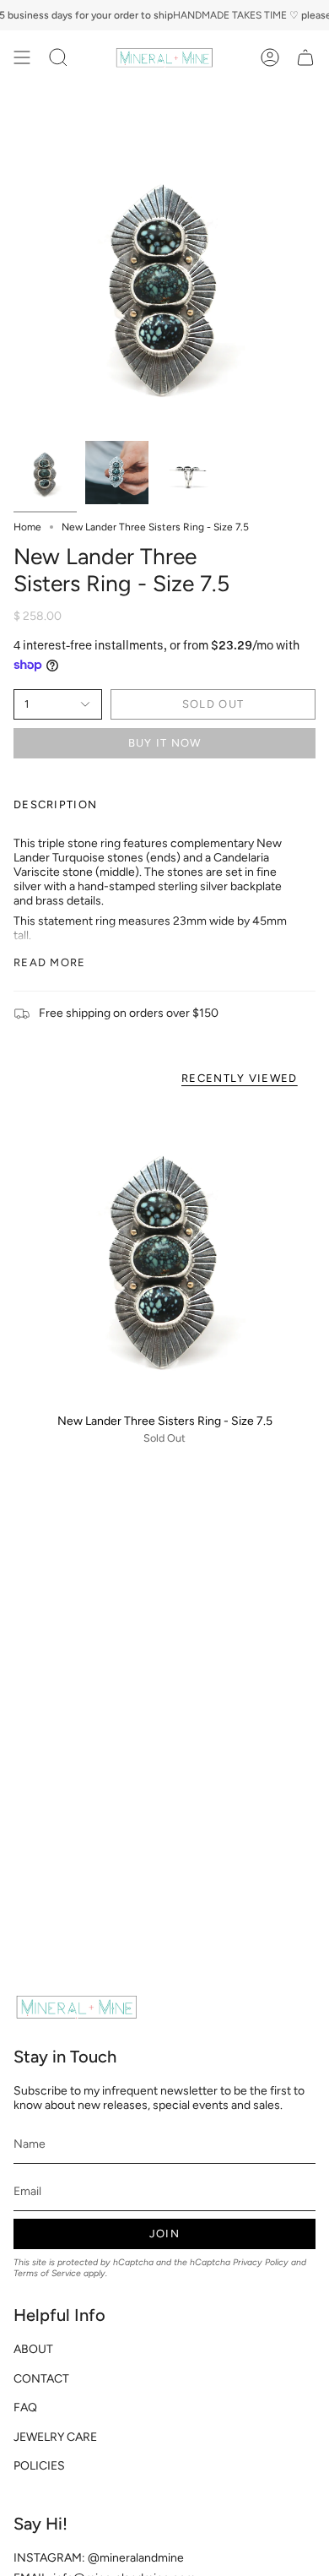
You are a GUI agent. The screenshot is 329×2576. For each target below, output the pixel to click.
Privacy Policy (261, 2262)
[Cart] (305, 57)
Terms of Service (47, 2273)
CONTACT (41, 2379)
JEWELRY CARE (55, 2437)
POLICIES (39, 2466)
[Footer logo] (77, 2007)
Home (27, 527)
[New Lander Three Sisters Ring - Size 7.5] (164, 1253)
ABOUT (33, 2349)
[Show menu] (22, 57)
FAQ (25, 2408)
